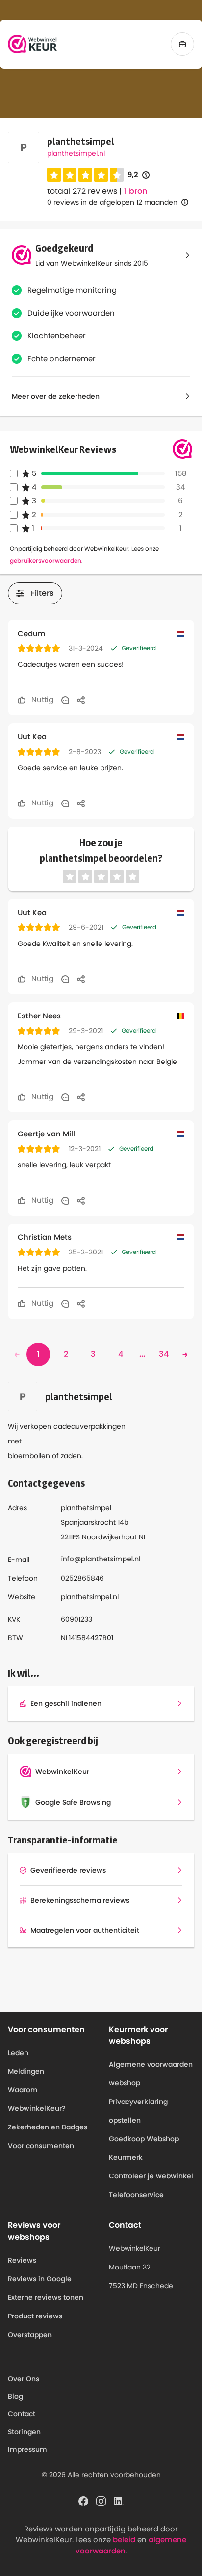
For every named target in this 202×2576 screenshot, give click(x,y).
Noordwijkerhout (109, 1537)
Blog (15, 2396)
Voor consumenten (41, 2146)
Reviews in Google (40, 2279)
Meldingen (26, 2071)
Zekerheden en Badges (48, 2127)
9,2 (139, 175)
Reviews (22, 2260)
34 (164, 1354)
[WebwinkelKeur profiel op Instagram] (101, 2500)
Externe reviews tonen (46, 2297)
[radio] (54, 175)
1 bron (136, 191)
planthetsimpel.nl (76, 153)
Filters (42, 593)
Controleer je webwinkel (151, 2176)
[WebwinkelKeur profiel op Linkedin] (119, 2500)
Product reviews (35, 2316)
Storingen (24, 2432)
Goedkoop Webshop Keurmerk (144, 2148)
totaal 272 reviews (82, 191)
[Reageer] (65, 700)
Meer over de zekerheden (56, 396)
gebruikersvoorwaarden (46, 560)
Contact (22, 2414)
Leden (18, 2053)
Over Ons (24, 2379)
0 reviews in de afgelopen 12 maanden (112, 202)
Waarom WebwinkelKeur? (37, 2099)
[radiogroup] (85, 175)
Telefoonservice (136, 2195)
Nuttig (41, 699)
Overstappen (30, 2335)
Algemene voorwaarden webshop (151, 2074)
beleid (124, 2540)
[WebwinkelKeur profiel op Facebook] (83, 2500)
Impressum (27, 2449)
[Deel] (81, 700)
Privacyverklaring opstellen (138, 2111)
